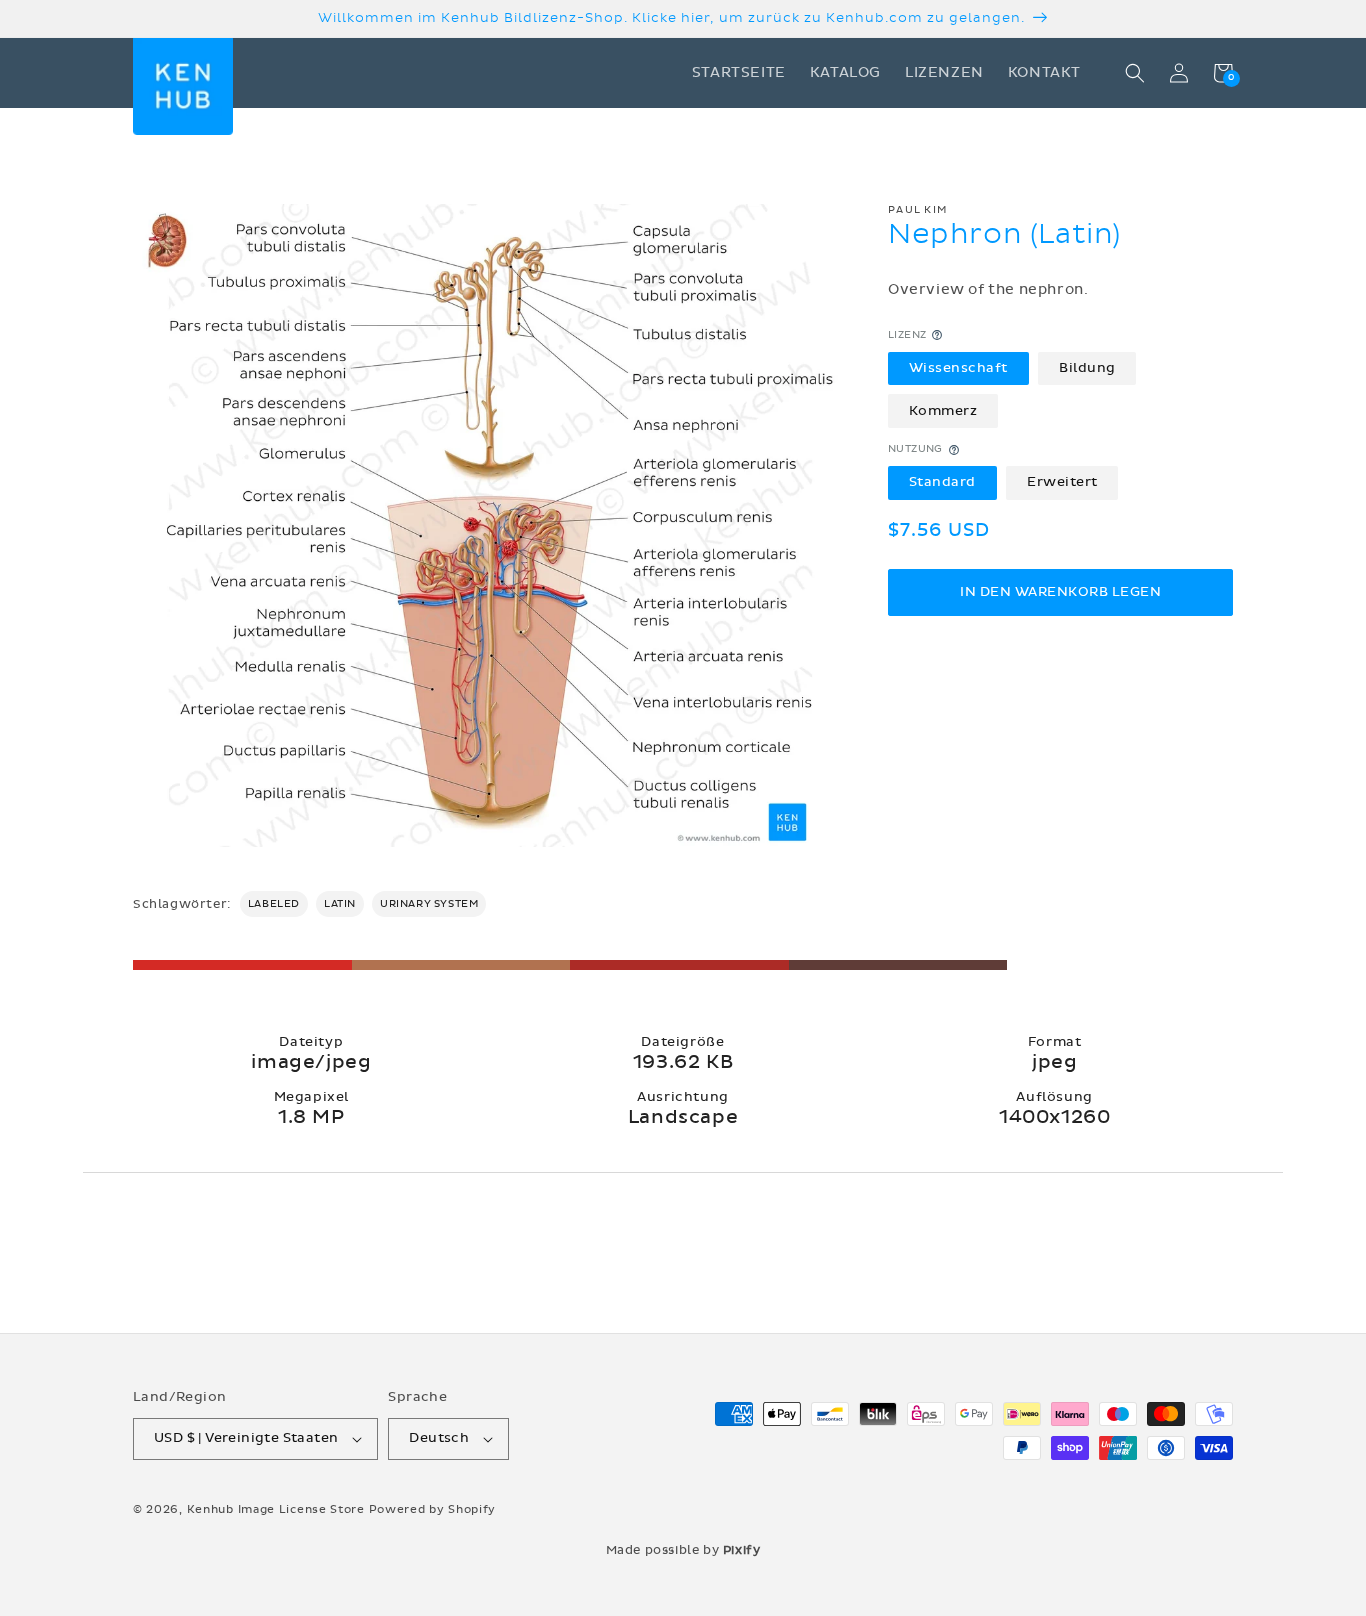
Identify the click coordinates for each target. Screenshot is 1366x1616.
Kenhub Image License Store (276, 1509)
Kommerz (943, 411)
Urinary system (429, 904)
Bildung (1087, 368)
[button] (1135, 73)
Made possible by (683, 1550)
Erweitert (1062, 482)
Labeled (274, 904)
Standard (942, 482)
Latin (340, 904)
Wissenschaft (958, 368)
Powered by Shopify (433, 1509)
